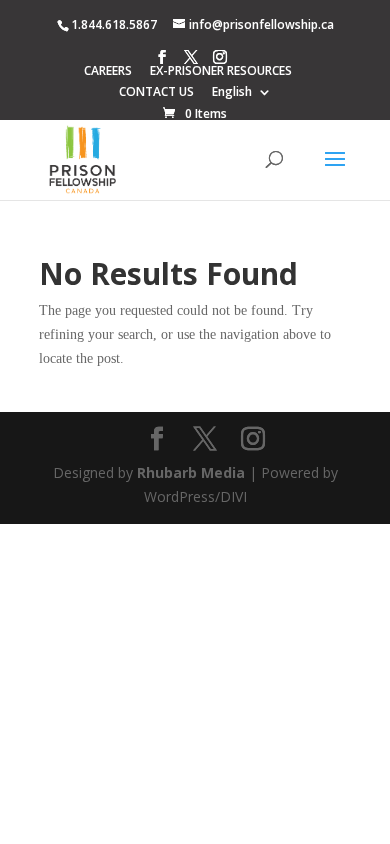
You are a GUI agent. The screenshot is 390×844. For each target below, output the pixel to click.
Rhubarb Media (191, 472)
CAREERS (108, 72)
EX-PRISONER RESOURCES (221, 72)
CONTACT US (156, 93)
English (232, 93)
